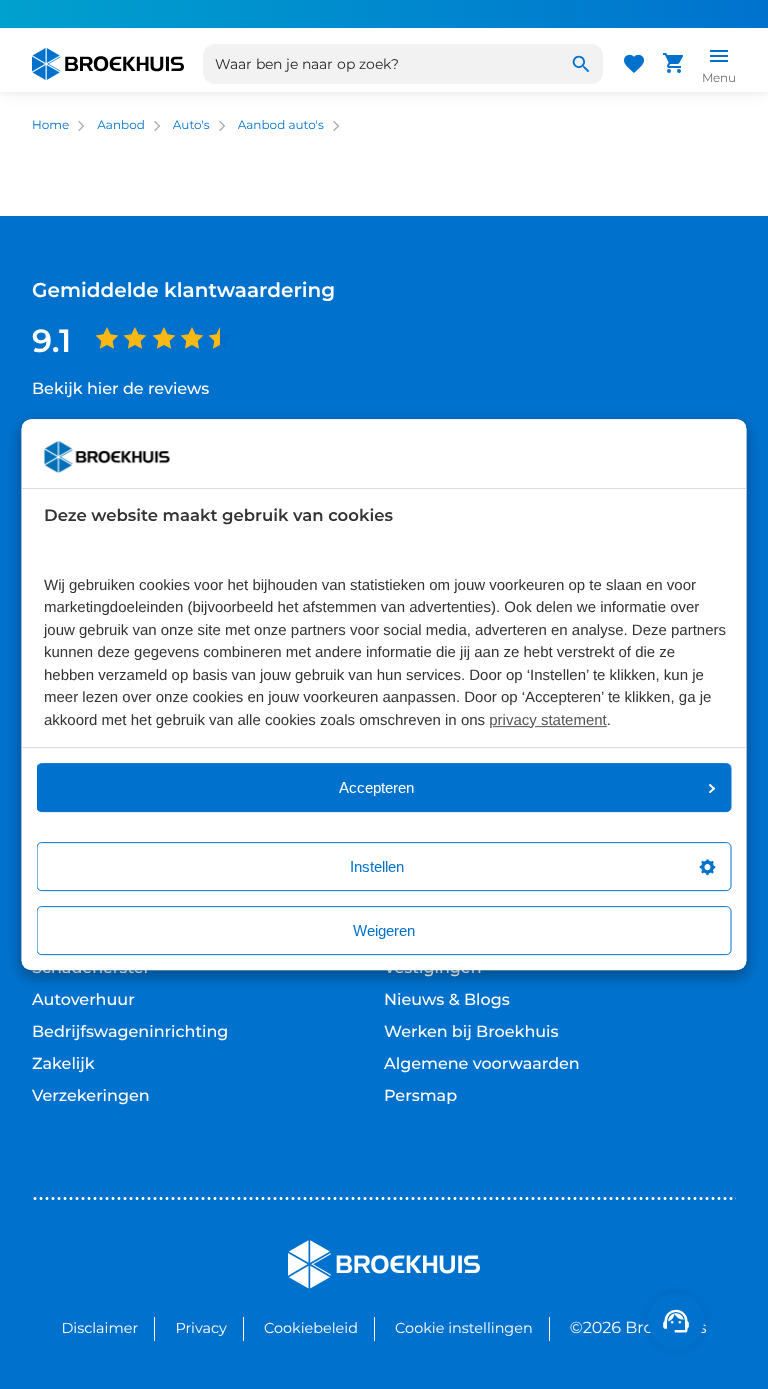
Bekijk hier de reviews (120, 389)
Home (50, 125)
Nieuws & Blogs (447, 1000)
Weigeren (384, 930)
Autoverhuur (83, 1000)
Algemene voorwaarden (482, 1064)
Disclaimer (99, 1328)
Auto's (191, 125)
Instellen (377, 866)
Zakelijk (63, 1064)
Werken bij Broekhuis (471, 1032)
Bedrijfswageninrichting (130, 1032)
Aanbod (121, 125)
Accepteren (376, 787)
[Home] (108, 64)
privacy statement (548, 720)
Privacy (200, 1328)
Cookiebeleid (311, 1328)
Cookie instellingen (464, 1328)
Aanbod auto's (281, 125)
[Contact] (676, 1321)
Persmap (420, 1096)
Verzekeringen (91, 1096)
